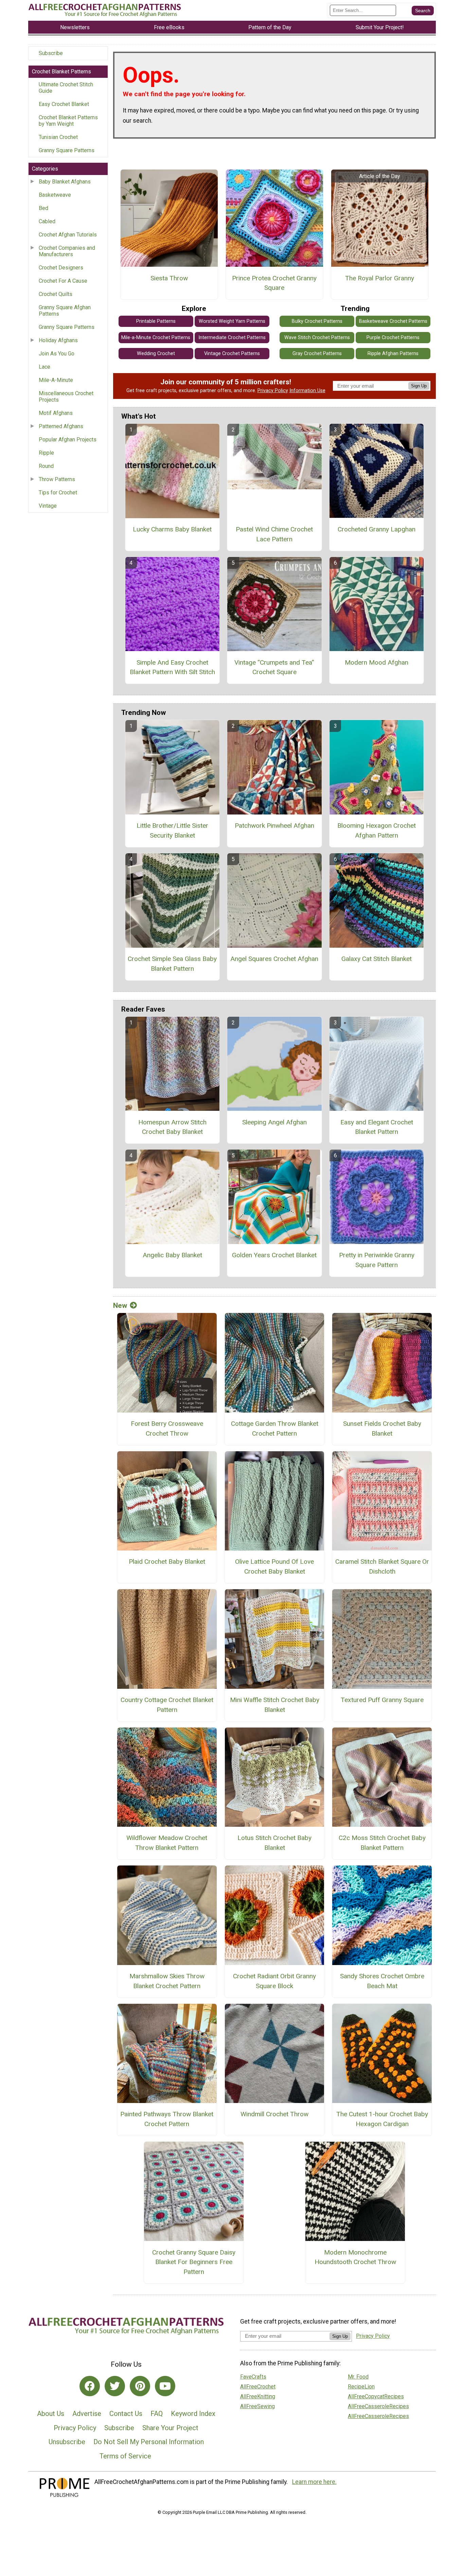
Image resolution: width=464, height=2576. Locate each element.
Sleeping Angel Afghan (274, 1122)
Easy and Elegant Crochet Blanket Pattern (377, 1127)
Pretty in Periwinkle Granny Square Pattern (377, 1260)
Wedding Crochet (156, 354)
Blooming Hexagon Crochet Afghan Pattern (377, 830)
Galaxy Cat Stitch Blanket (377, 959)
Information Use (307, 391)
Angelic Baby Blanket (172, 1255)
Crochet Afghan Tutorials (68, 235)
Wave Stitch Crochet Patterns (317, 338)
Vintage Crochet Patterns (232, 354)
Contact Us (126, 2414)
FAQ (157, 2414)
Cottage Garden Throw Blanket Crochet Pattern (275, 1429)
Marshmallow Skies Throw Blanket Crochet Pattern (167, 1981)
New (120, 1305)
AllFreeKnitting (258, 2396)
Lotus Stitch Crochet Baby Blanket (274, 1843)
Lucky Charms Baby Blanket (172, 529)
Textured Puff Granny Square (382, 1700)
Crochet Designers (61, 268)
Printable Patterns (156, 321)
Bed (43, 208)
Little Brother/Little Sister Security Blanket (172, 830)
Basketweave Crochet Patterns (393, 321)
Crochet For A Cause (63, 281)
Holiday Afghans (58, 340)
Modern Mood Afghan (377, 662)
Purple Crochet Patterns (393, 338)
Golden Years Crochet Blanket (274, 1255)
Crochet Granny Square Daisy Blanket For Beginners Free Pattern (194, 2262)
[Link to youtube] (165, 2386)
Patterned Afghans (61, 426)
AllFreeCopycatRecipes (376, 2396)
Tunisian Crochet (58, 137)
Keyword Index (193, 2414)
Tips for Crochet (58, 493)
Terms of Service (125, 2456)
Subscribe (51, 53)
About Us (51, 2414)
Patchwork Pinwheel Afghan (274, 826)
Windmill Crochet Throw (274, 2114)
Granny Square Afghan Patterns (65, 311)
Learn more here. (314, 2482)
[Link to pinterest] (140, 2386)
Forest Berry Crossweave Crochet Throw (167, 1429)
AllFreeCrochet (258, 2387)
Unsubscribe (67, 2442)
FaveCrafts (253, 2377)
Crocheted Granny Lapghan (377, 529)
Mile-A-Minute (56, 380)
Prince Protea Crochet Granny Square (274, 283)
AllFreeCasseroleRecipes (378, 2406)
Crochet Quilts (56, 294)
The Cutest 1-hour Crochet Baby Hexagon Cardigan (382, 2119)
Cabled (47, 221)
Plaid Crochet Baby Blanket (167, 1562)
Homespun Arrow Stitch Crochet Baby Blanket (172, 1127)
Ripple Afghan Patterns (393, 354)
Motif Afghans (56, 413)
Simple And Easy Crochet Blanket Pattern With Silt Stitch (172, 667)
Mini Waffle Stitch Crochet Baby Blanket (275, 1705)
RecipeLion (361, 2387)
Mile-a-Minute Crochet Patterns (156, 338)
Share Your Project (170, 2428)
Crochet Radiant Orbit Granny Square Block (274, 1981)
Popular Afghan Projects (68, 440)
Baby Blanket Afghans (65, 182)
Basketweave (55, 195)
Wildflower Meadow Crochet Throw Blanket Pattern (167, 1843)
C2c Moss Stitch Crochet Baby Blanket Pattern (382, 1843)
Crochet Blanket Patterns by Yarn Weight (68, 121)
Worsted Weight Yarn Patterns (232, 321)
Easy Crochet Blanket (64, 104)
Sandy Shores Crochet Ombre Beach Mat (382, 1981)
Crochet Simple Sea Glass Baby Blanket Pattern (172, 964)
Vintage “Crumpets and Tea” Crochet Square (274, 667)
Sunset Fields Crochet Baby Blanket (382, 1429)
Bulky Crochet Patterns (317, 321)
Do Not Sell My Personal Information (149, 2442)
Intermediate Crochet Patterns (232, 338)
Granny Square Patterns (67, 150)
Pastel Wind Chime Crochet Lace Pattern (274, 534)
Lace (44, 367)
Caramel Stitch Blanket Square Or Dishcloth (382, 1566)
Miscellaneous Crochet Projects (66, 397)
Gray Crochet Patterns (317, 354)
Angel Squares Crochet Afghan (274, 959)
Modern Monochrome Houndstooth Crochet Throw (355, 2257)
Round (46, 466)
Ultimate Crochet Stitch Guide (66, 88)
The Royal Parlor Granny (380, 278)
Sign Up (419, 386)
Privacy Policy (273, 391)
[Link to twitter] (115, 2386)
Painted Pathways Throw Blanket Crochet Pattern (167, 2119)
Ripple (46, 453)
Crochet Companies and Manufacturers (67, 251)
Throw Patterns (57, 479)
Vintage (48, 506)
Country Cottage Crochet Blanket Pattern (167, 1705)
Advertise (87, 2414)
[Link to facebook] (90, 2386)
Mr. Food (358, 2377)
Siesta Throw (169, 278)
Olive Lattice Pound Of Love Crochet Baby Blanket (274, 1566)
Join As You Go (57, 354)
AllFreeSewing (257, 2406)
